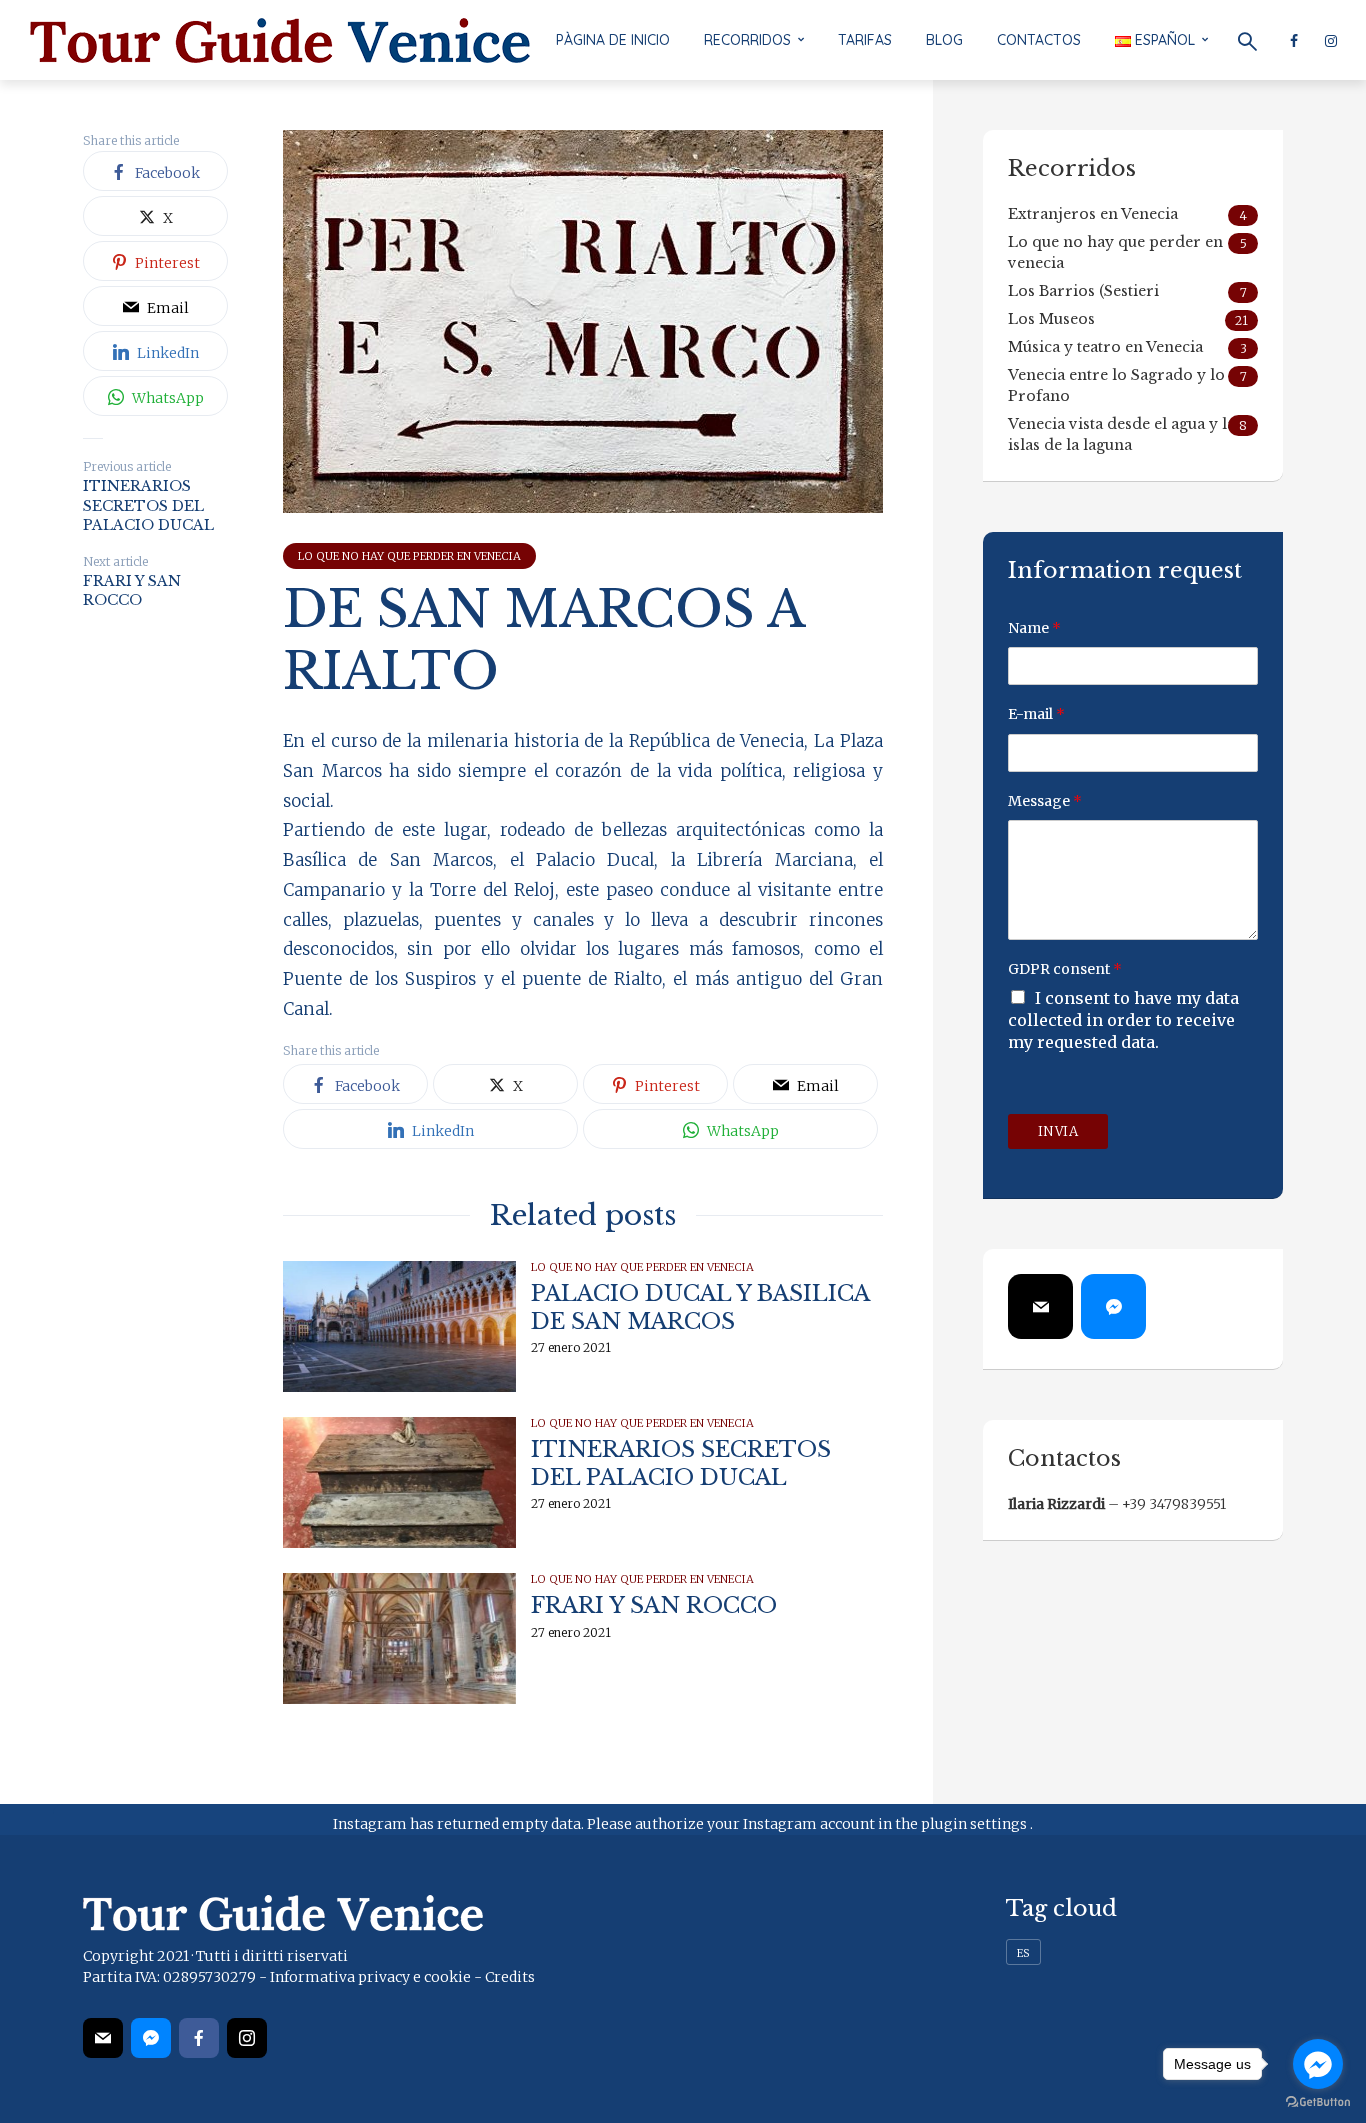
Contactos (1039, 40)
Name (1034, 628)
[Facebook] (199, 2038)
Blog (944, 40)
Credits (510, 1977)
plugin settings (975, 1824)
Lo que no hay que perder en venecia (409, 556)
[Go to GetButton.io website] (1318, 2102)
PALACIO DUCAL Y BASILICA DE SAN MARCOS (700, 1307)
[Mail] (1040, 1306)
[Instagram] (247, 2038)
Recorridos (747, 40)
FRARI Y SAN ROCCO (654, 1605)
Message (1045, 801)
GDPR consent (1065, 969)
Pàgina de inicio (613, 40)
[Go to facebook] (1318, 2064)
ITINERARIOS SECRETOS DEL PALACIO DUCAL (681, 1463)
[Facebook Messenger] (1113, 1306)
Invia (1058, 1131)
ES (1023, 1953)
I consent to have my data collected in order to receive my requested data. (1123, 1020)
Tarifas (865, 40)
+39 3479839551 (1174, 1504)
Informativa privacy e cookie (370, 1977)
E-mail (1036, 714)
